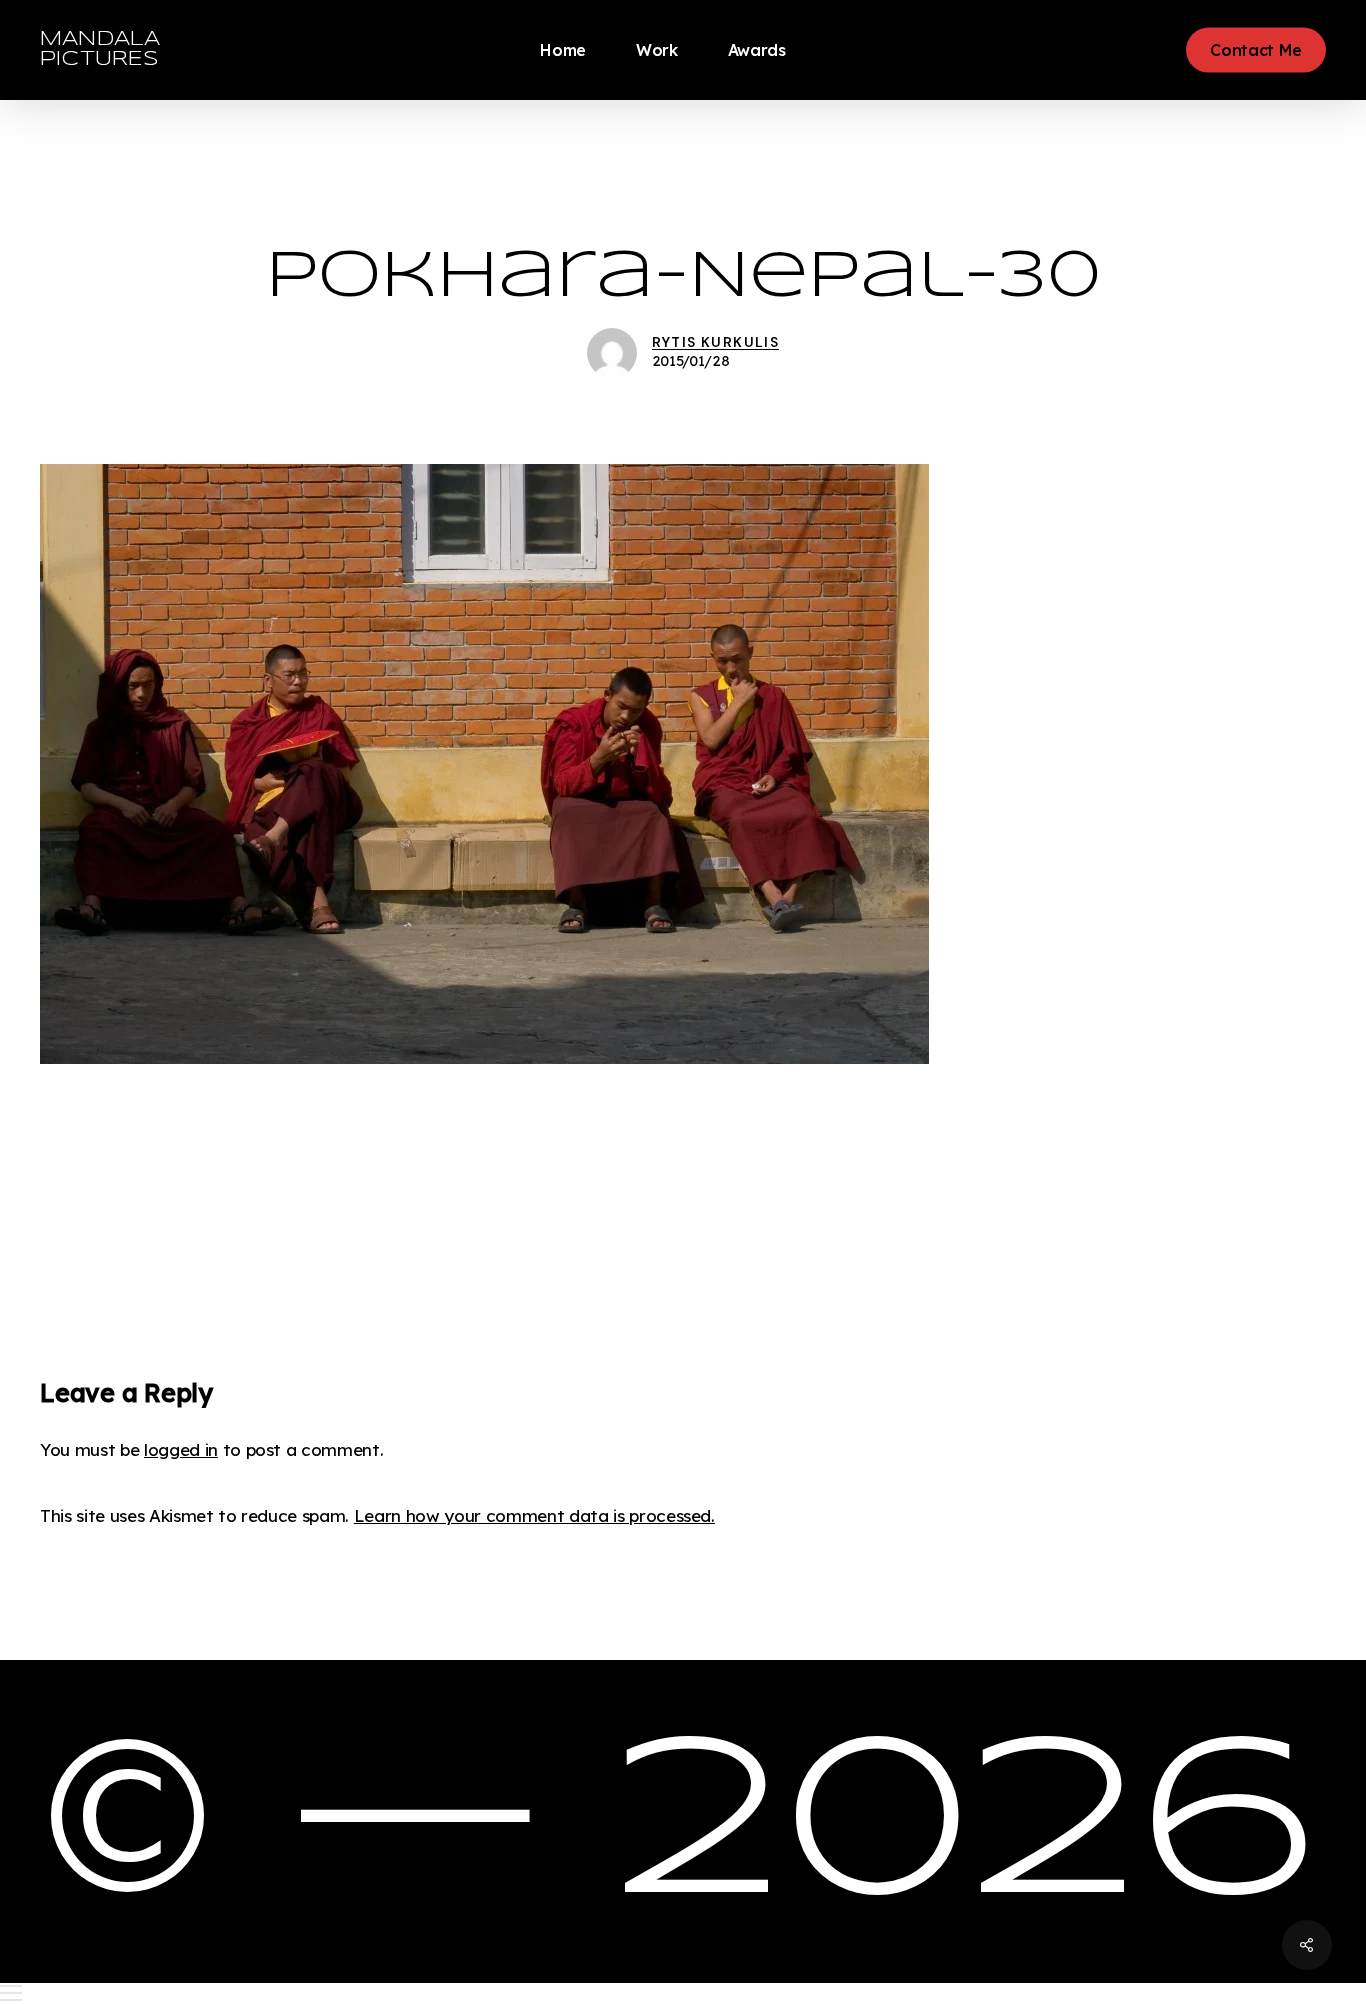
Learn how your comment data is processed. (534, 1515)
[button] (683, 1993)
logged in (181, 1449)
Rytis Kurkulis (716, 342)
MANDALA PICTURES (100, 49)
